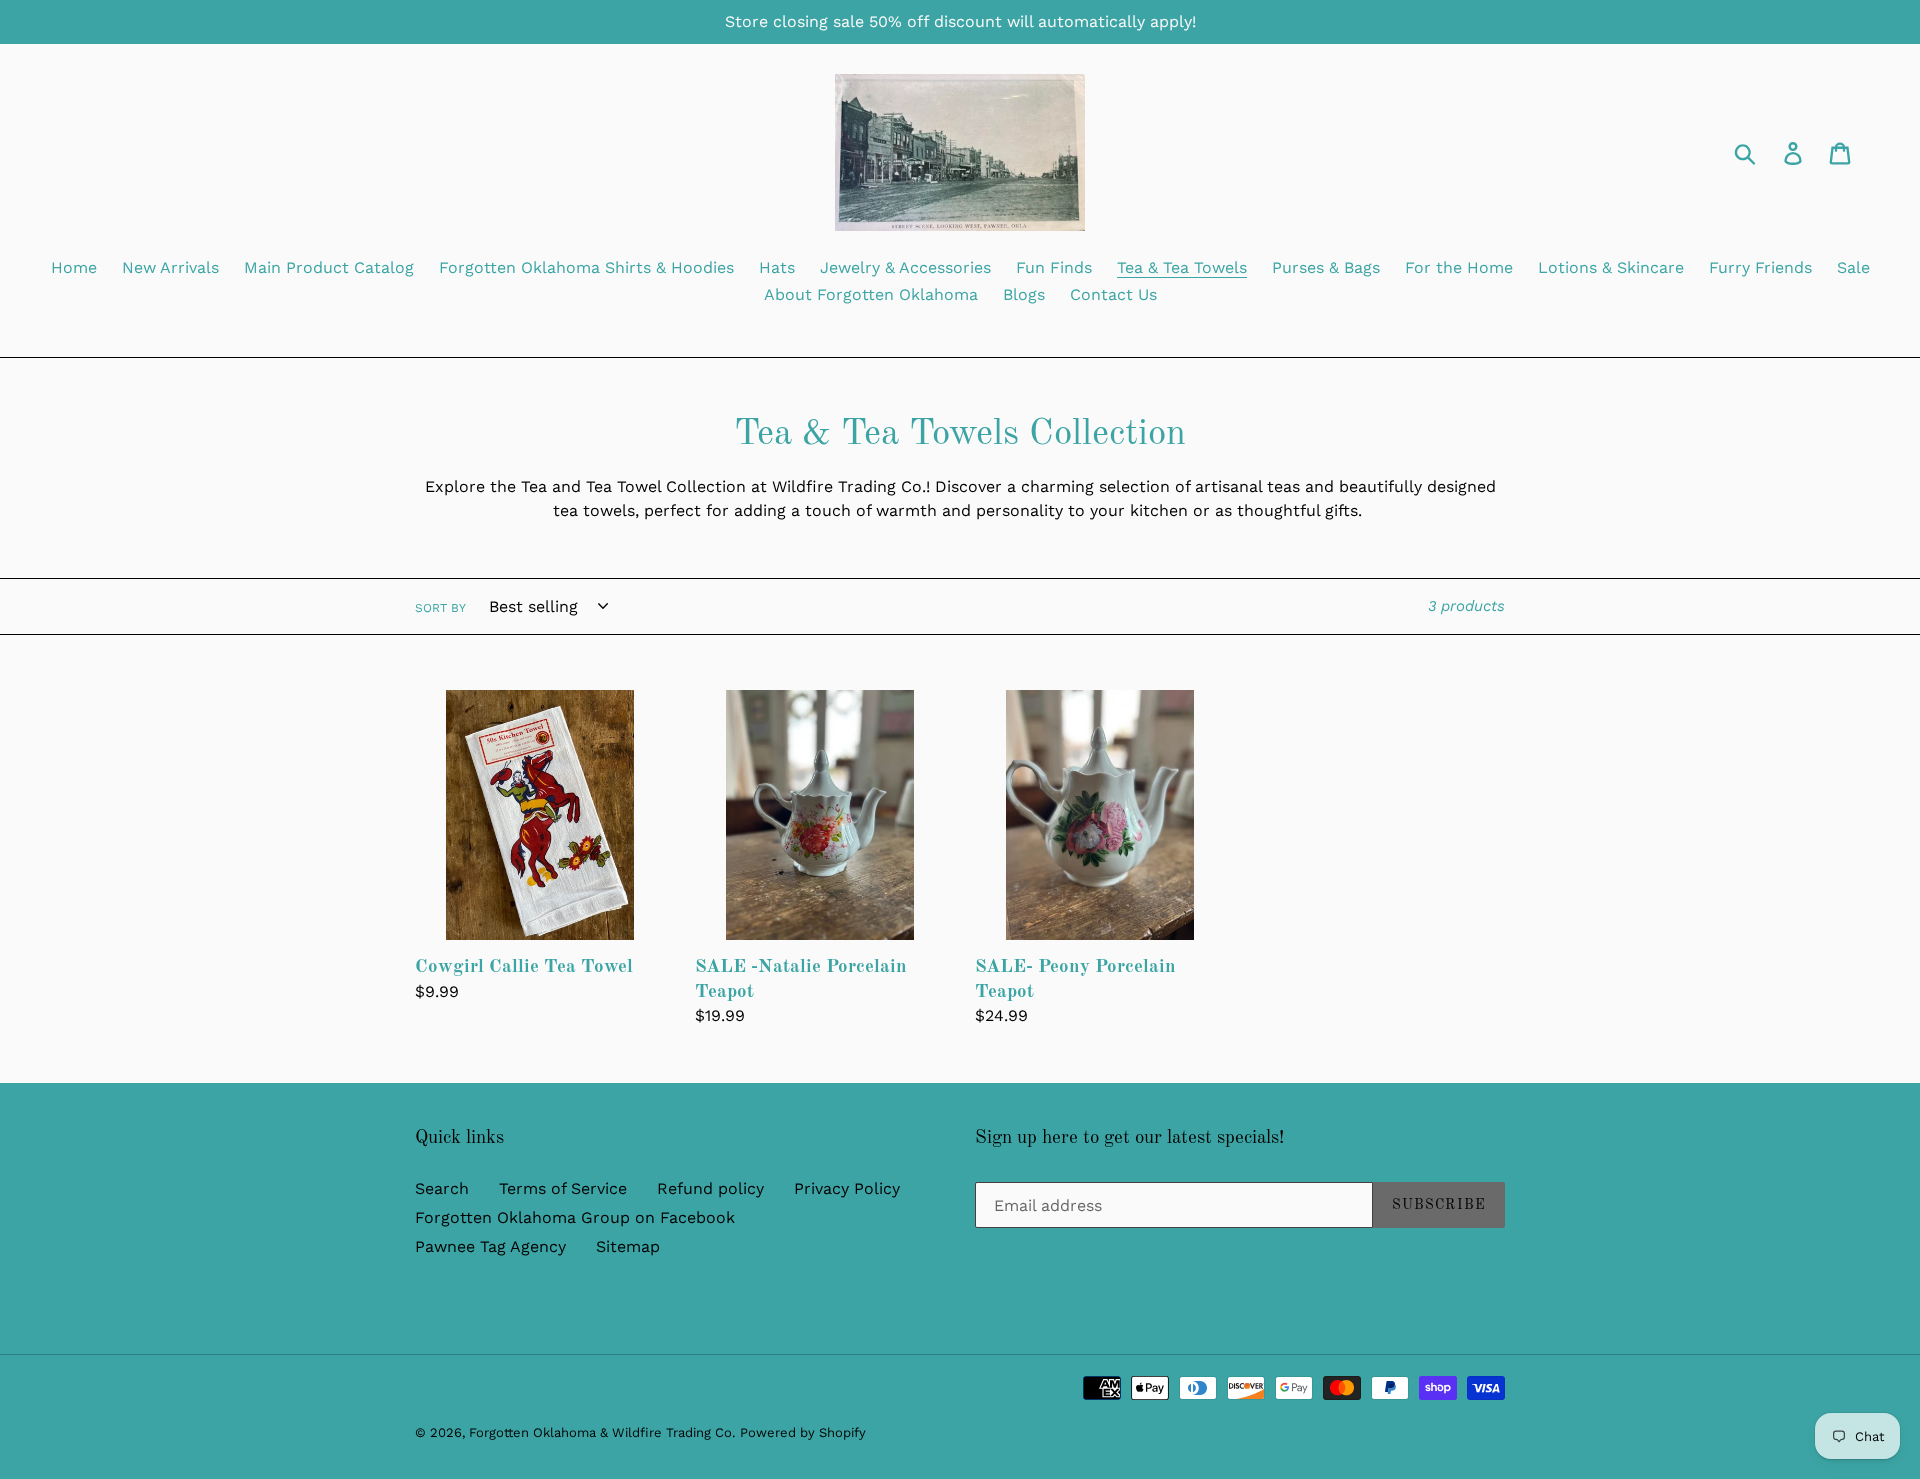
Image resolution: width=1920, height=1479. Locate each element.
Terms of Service (563, 1188)
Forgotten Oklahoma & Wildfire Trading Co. (602, 1432)
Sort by (440, 608)
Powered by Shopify (803, 1432)
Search (442, 1188)
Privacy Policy (847, 1188)
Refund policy (710, 1188)
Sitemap (628, 1246)
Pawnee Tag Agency (490, 1246)
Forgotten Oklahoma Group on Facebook (575, 1217)
